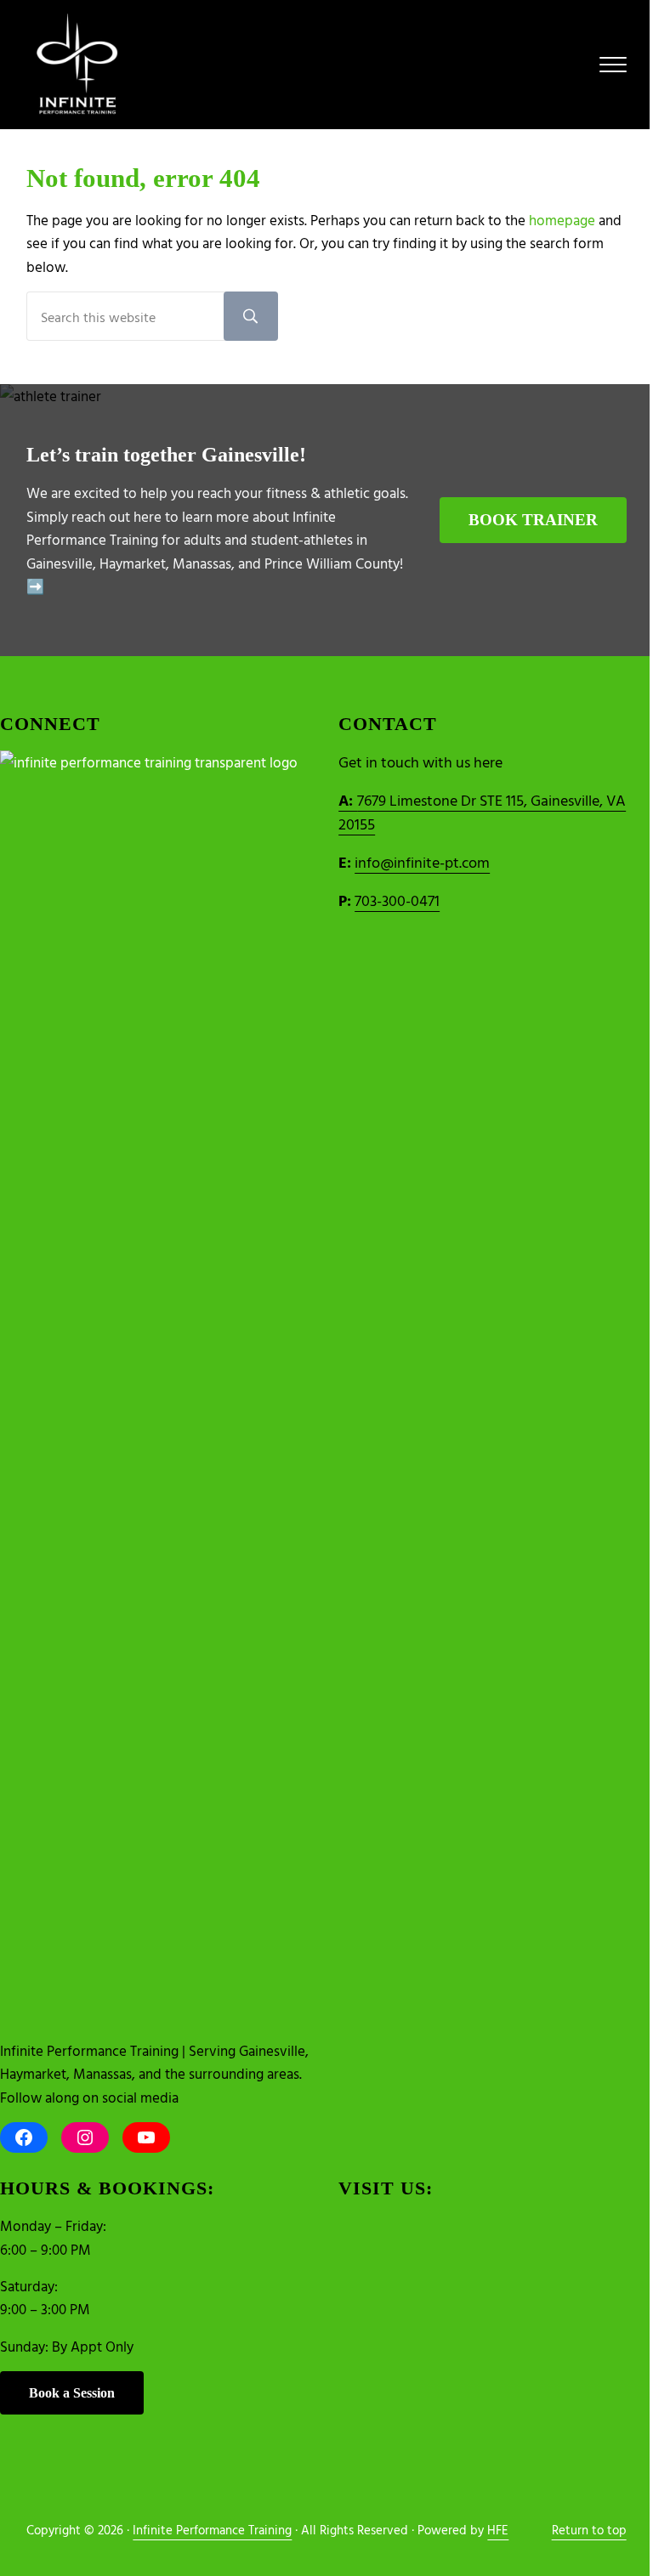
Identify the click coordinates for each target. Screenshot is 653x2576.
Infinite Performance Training (212, 2530)
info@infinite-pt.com (422, 862)
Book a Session (72, 2393)
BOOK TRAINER (533, 520)
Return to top (589, 2530)
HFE (498, 2530)
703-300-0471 (397, 900)
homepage (562, 220)
